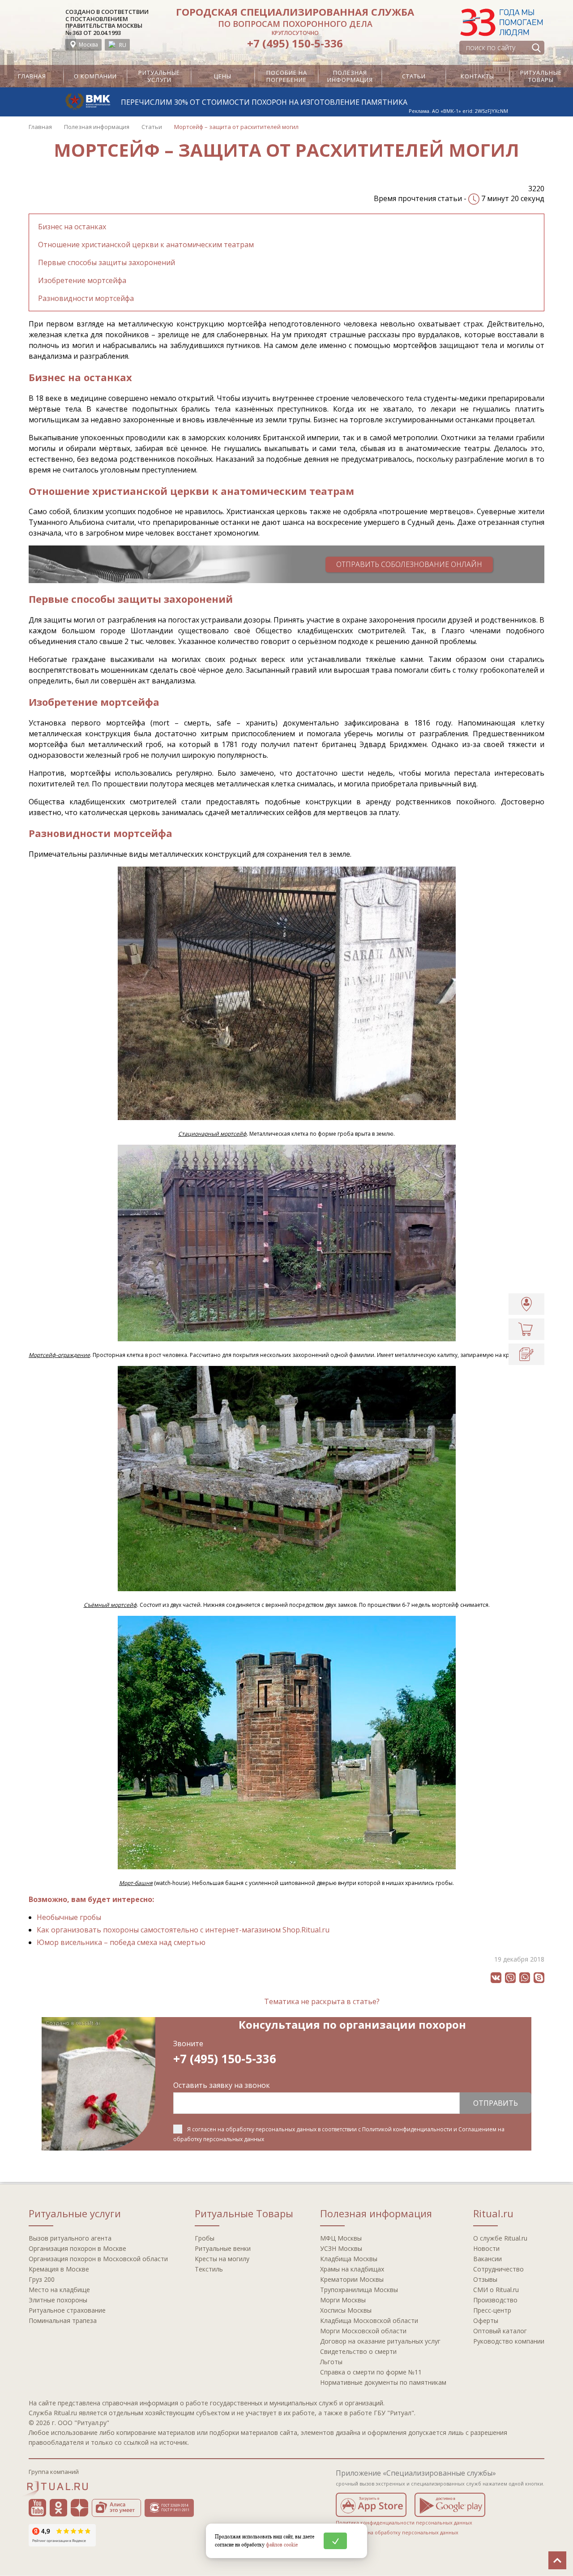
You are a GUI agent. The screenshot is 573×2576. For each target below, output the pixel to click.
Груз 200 (42, 2279)
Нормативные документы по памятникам (383, 2382)
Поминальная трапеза (63, 2321)
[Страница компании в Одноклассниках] (58, 2508)
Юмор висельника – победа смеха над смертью (121, 1942)
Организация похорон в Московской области (98, 2259)
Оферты (486, 2321)
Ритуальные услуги (159, 76)
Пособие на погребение (287, 76)
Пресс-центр (492, 2310)
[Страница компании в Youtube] (37, 2508)
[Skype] (539, 1978)
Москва (88, 45)
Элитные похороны (58, 2300)
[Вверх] (557, 2560)
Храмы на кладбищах (352, 2269)
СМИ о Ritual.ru (496, 2290)
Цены (223, 76)
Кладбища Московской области (369, 2321)
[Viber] (510, 1978)
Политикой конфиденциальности (407, 2129)
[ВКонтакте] (496, 1978)
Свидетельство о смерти (358, 2351)
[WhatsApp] (525, 1978)
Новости (486, 2248)
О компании (95, 76)
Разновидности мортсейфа (86, 298)
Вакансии (487, 2259)
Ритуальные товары (541, 76)
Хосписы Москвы (346, 2310)
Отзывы (485, 2279)
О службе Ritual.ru (500, 2238)
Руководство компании (509, 2341)
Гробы (205, 2238)
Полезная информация (350, 76)
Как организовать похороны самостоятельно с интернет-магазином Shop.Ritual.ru (183, 1930)
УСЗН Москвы (341, 2248)
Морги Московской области (363, 2331)
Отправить (496, 2103)
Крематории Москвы (352, 2279)
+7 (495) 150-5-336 (295, 43)
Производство (495, 2300)
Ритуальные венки (223, 2248)
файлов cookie (282, 2544)
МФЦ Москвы (341, 2238)
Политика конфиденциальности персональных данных (404, 2522)
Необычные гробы (69, 1917)
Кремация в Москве (59, 2269)
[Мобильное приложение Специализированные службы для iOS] (371, 2505)
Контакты (477, 76)
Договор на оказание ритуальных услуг (380, 2341)
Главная (32, 76)
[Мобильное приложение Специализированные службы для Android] (450, 2505)
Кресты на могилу (222, 2259)
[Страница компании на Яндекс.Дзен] (79, 2508)
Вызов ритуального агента (70, 2238)
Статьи (414, 76)
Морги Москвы (343, 2300)
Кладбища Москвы (349, 2259)
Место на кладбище (59, 2290)
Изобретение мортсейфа (82, 280)
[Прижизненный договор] (526, 1354)
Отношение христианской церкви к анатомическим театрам (146, 245)
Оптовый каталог (500, 2331)
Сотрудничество (498, 2269)
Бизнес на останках (72, 227)
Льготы (331, 2362)
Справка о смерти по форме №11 (371, 2372)
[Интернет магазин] (526, 1329)
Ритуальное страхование (67, 2310)
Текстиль (209, 2269)
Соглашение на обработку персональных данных (397, 2532)
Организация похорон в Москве (77, 2248)
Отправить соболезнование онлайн (409, 564)
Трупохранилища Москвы (359, 2290)
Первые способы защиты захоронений (107, 262)
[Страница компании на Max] (206, 2508)
